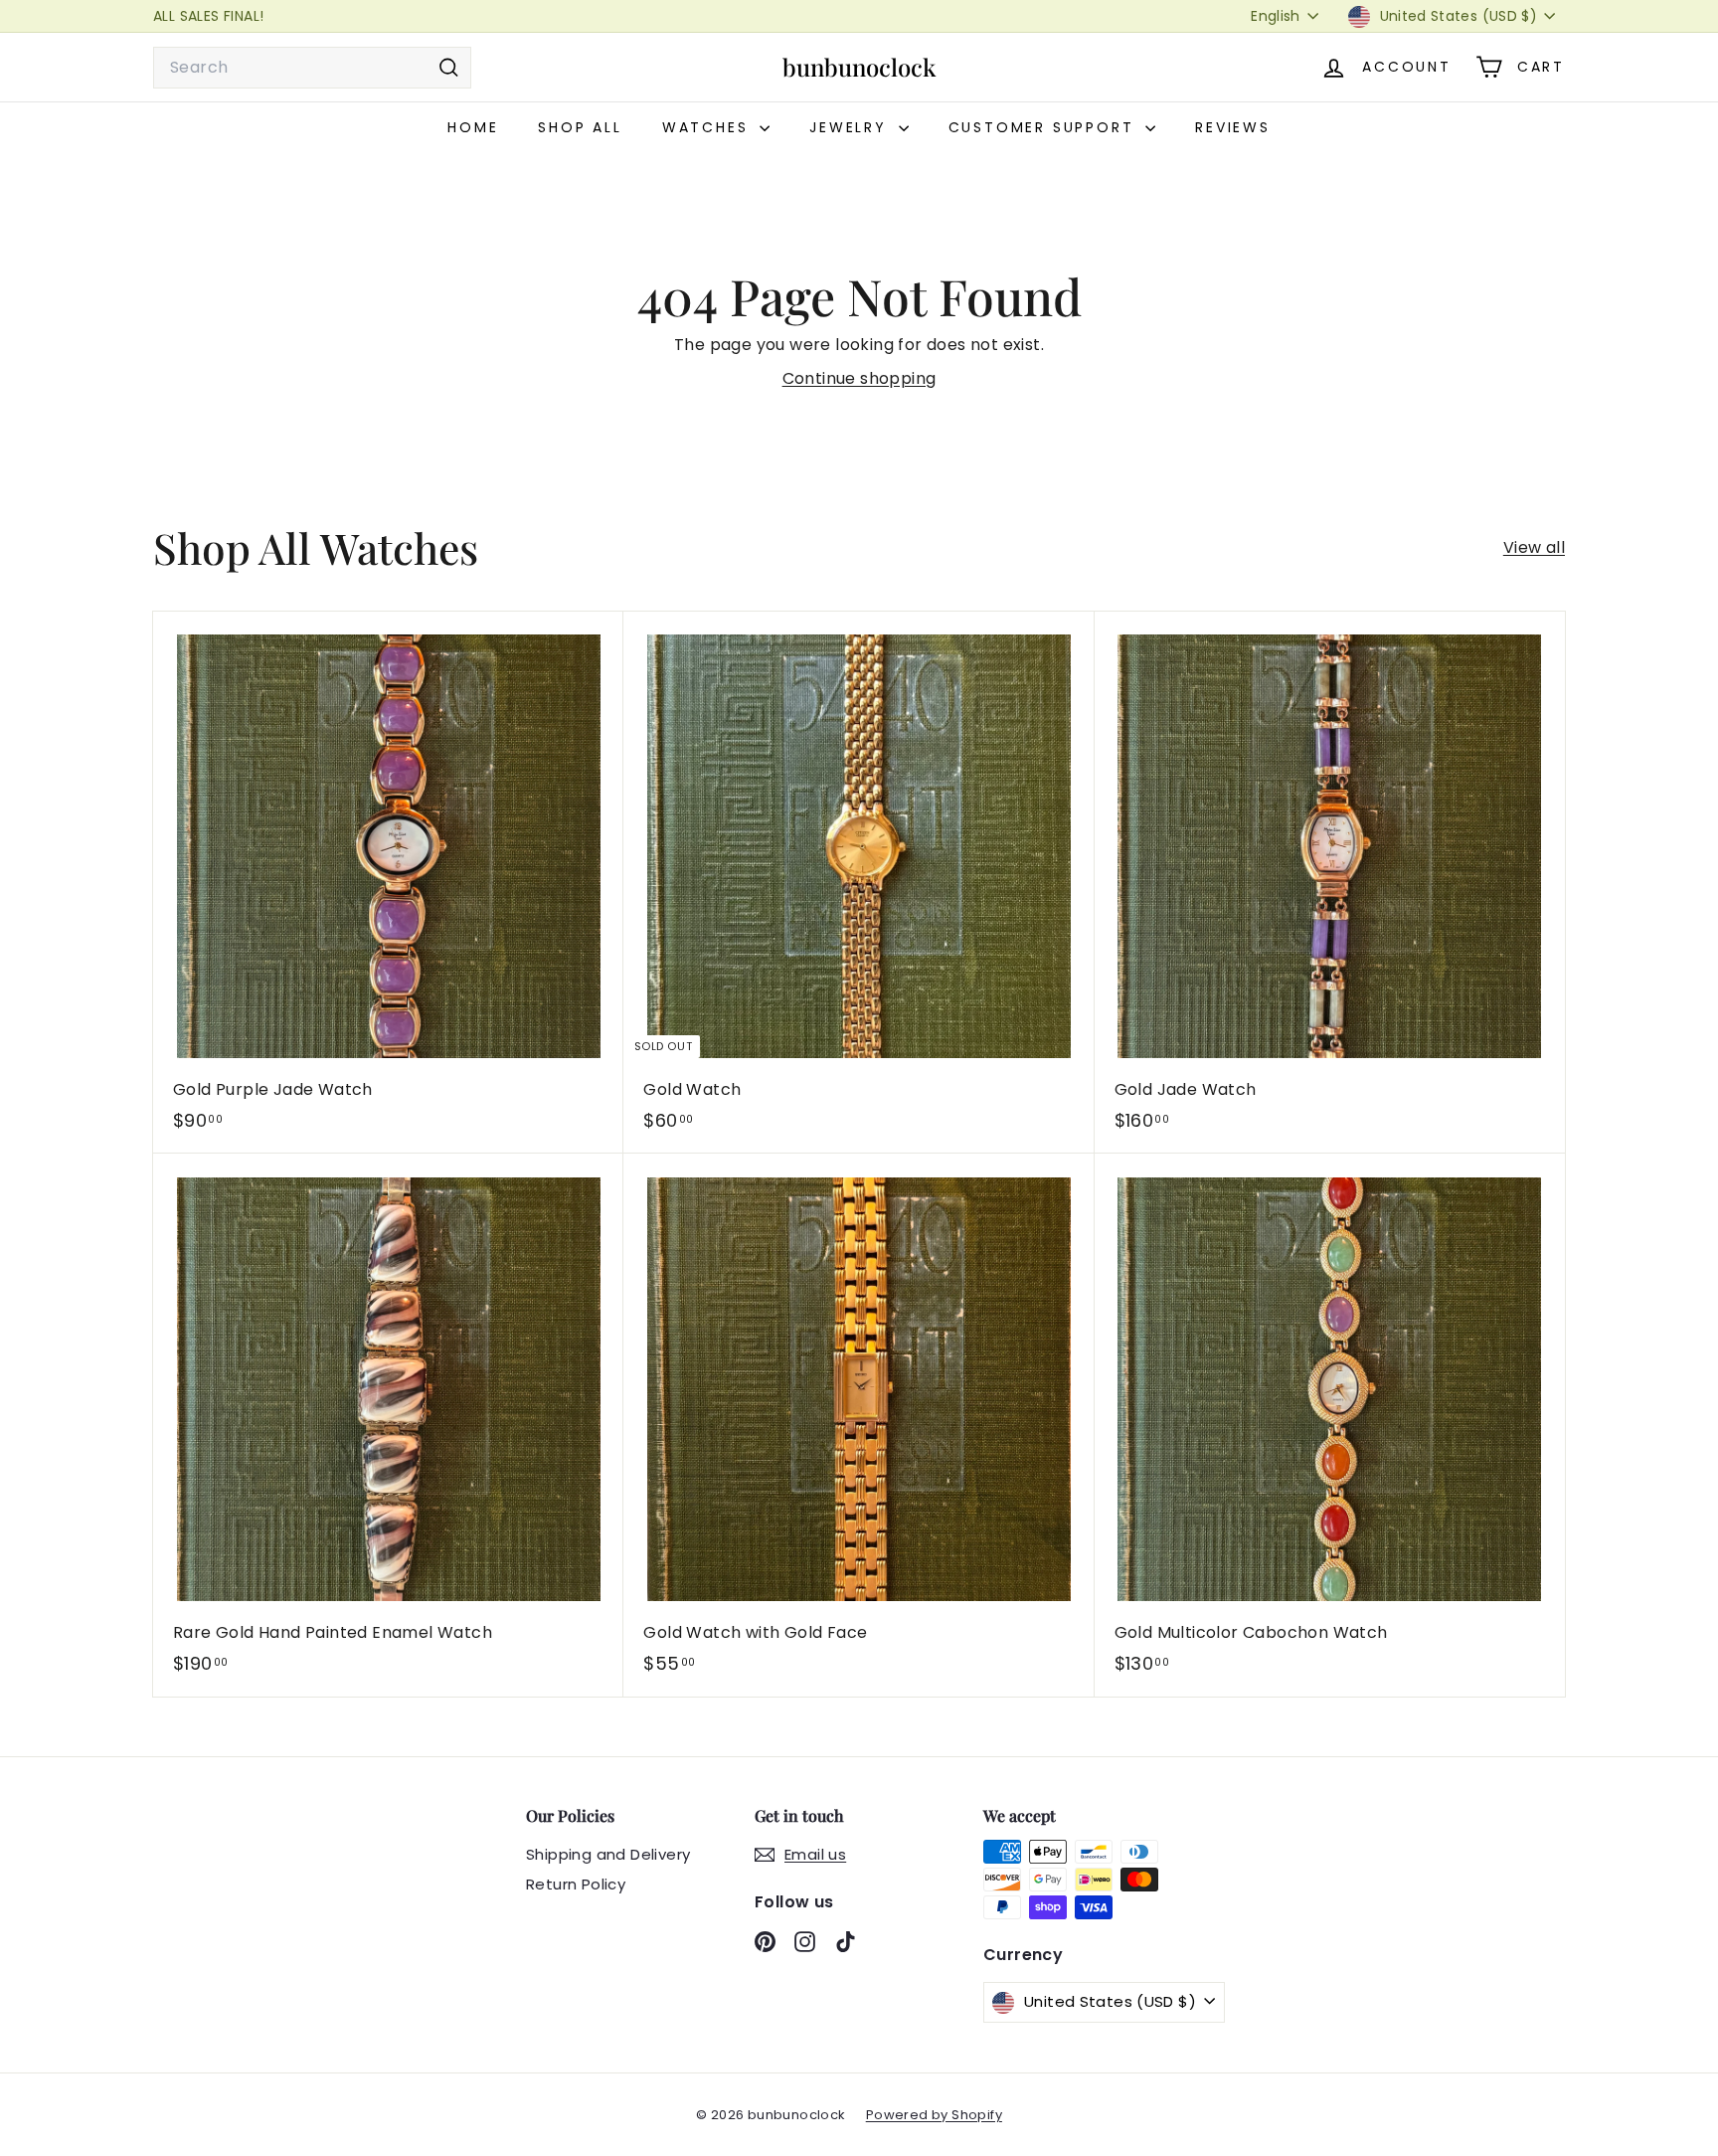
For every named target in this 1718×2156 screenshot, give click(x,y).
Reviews (1233, 127)
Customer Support (1045, 127)
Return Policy (576, 1884)
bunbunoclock (859, 67)
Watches (708, 127)
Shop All (580, 127)
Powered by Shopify (934, 2115)
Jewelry (851, 127)
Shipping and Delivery (608, 1854)
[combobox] (312, 68)
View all (1534, 547)
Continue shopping (859, 378)
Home (473, 127)
